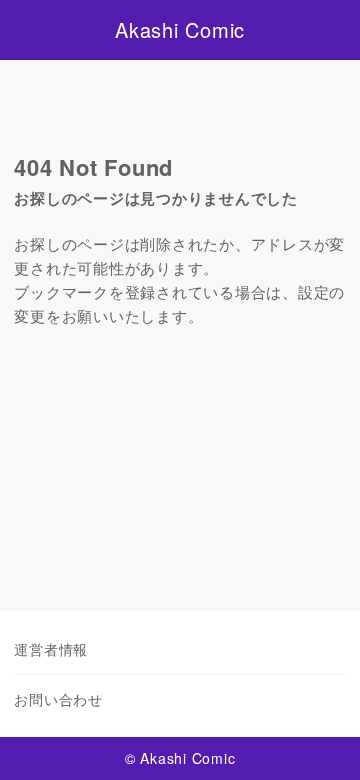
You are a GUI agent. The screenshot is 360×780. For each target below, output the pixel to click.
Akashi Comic (180, 30)
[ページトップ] (320, 740)
